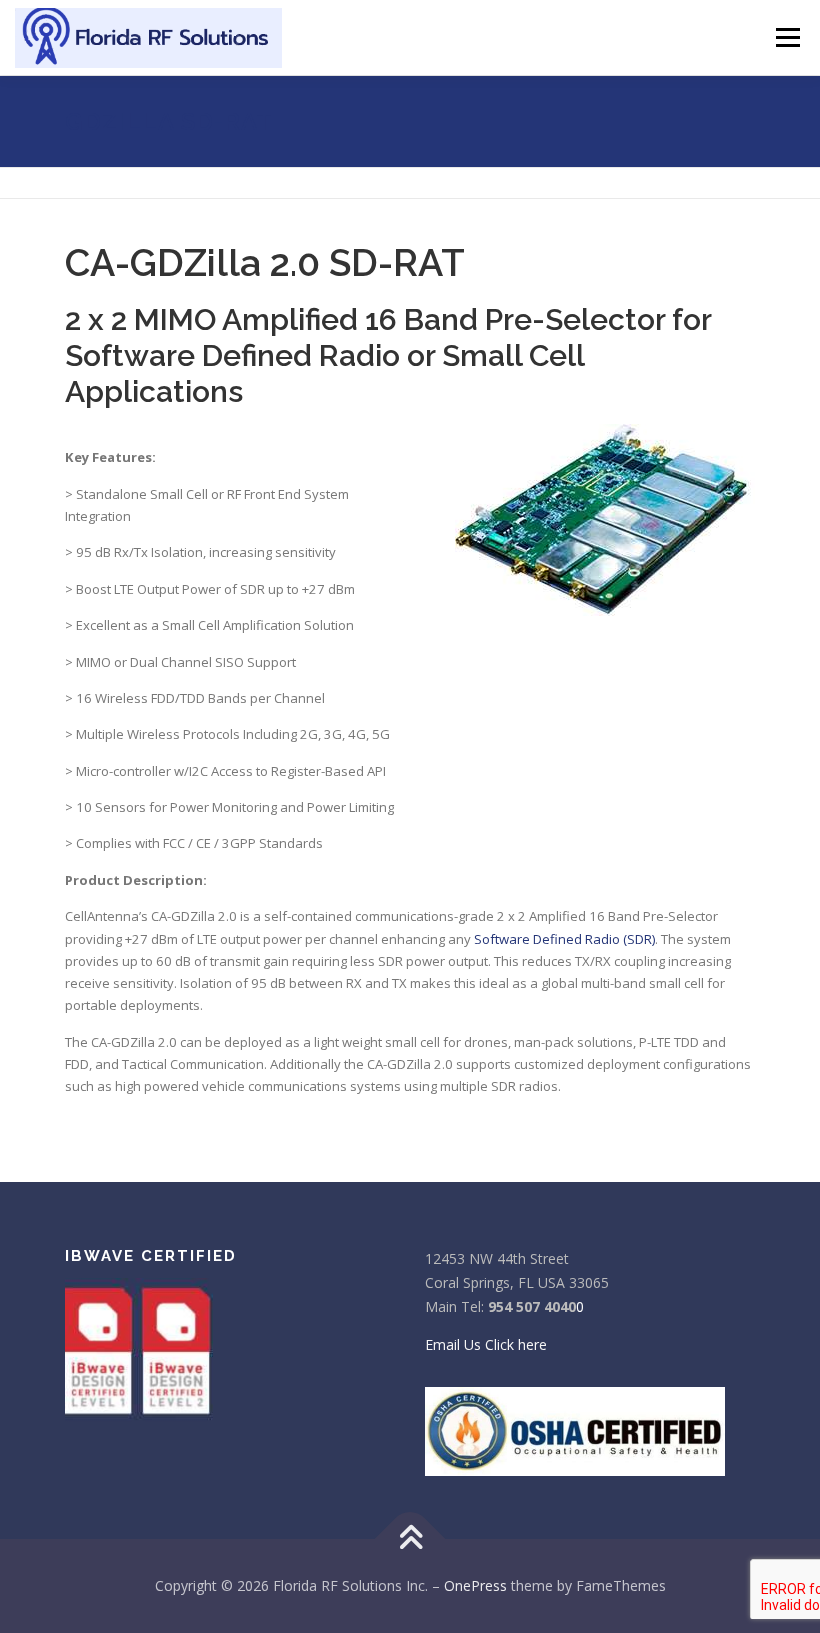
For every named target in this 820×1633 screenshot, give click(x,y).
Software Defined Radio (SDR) (564, 939)
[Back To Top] (410, 1539)
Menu (787, 37)
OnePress (475, 1585)
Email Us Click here (486, 1344)
